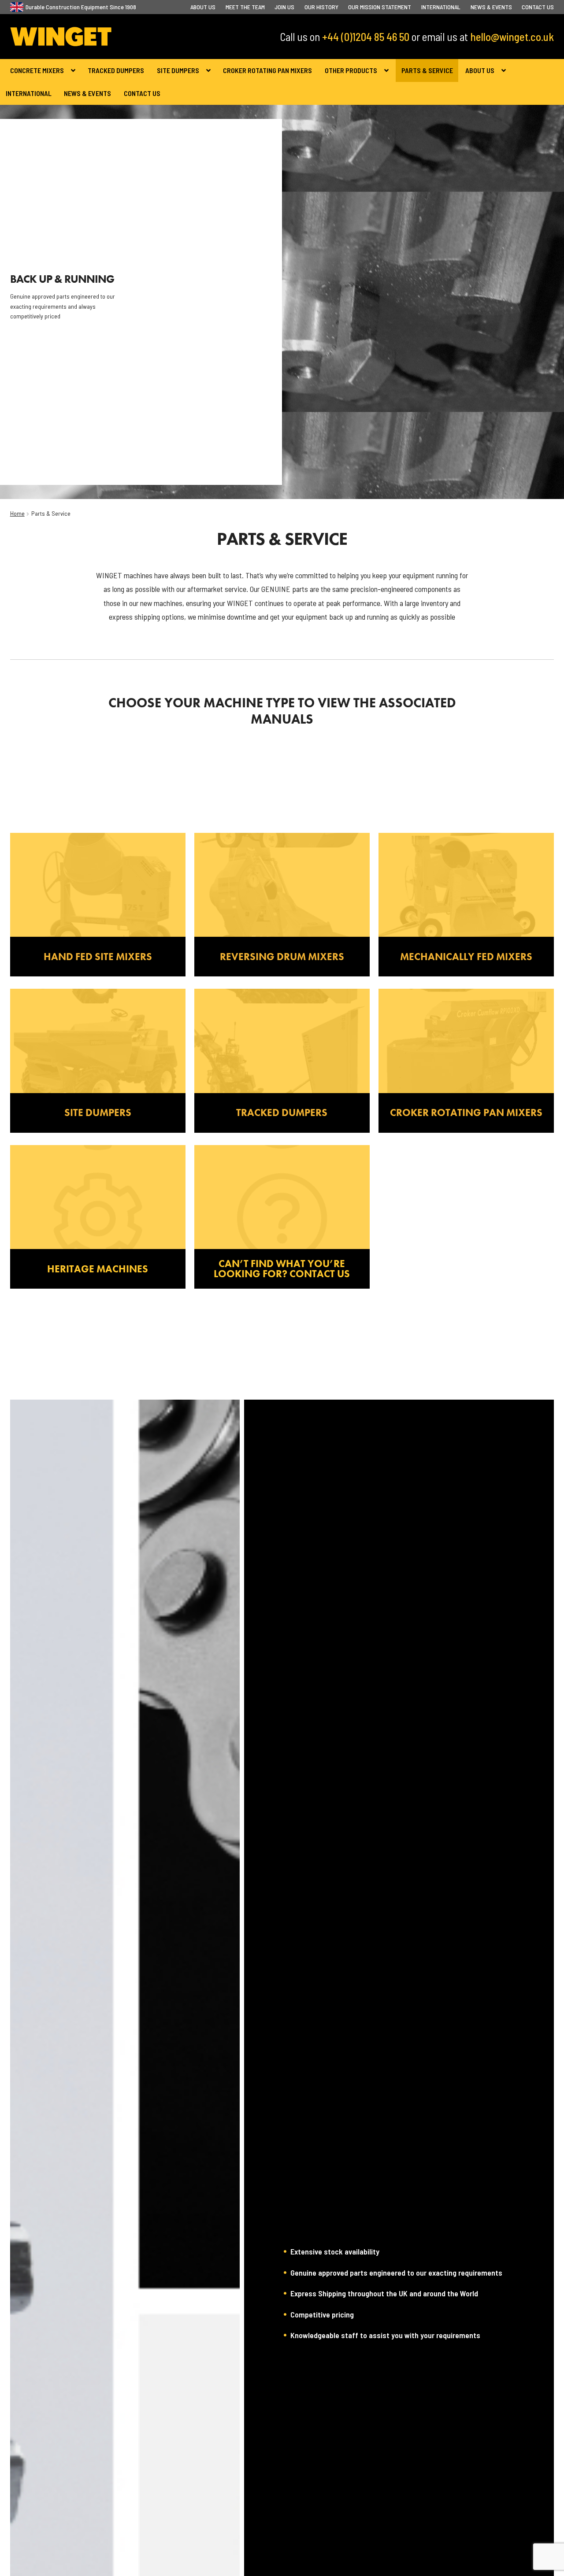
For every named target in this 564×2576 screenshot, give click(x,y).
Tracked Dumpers (116, 70)
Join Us (284, 7)
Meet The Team (245, 7)
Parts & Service (427, 70)
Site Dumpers (178, 70)
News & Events (491, 7)
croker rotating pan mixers (466, 1112)
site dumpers (98, 1112)
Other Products (351, 70)
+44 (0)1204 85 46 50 (366, 37)
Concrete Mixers (37, 70)
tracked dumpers (282, 1112)
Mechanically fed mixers (466, 957)
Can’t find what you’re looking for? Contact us (282, 1269)
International (441, 7)
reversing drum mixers (282, 957)
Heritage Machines (98, 1269)
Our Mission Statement (380, 7)
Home (17, 513)
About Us (203, 7)
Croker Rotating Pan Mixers (267, 70)
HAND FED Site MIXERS (98, 957)
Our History (321, 7)
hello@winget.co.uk (512, 37)
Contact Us (538, 7)
